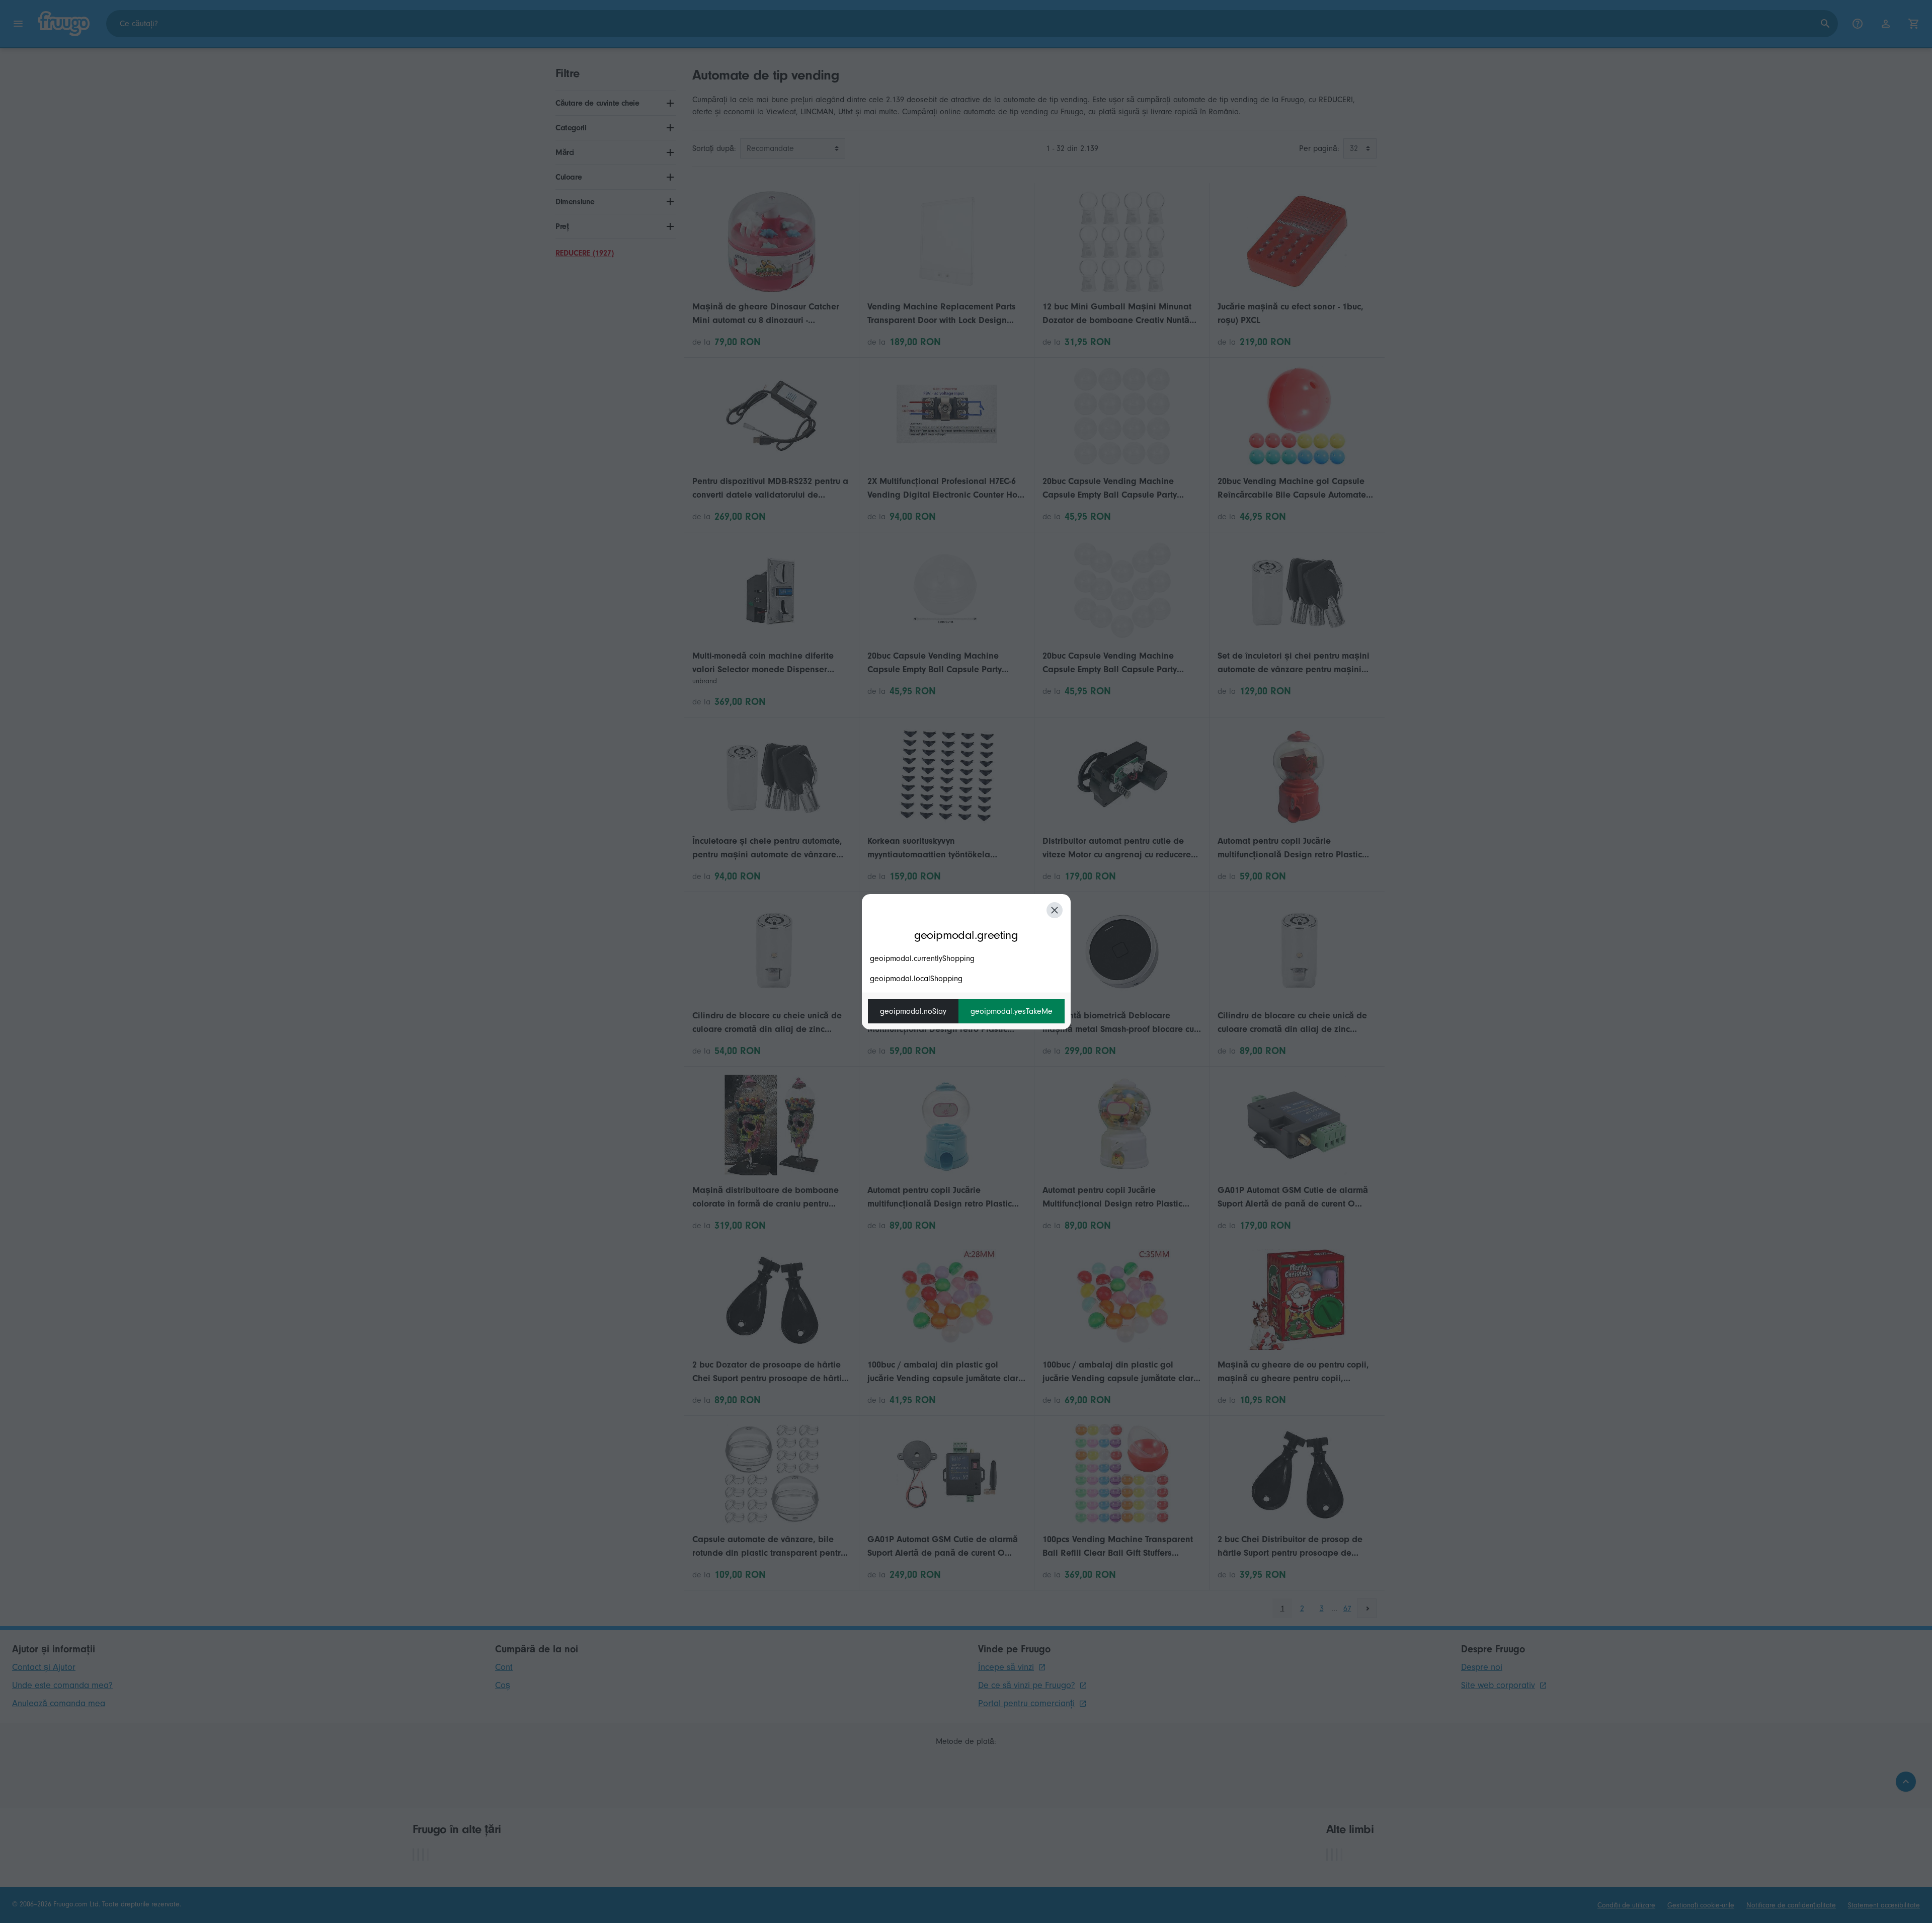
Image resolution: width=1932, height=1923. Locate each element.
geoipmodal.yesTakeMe (1012, 1011)
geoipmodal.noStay (913, 1011)
